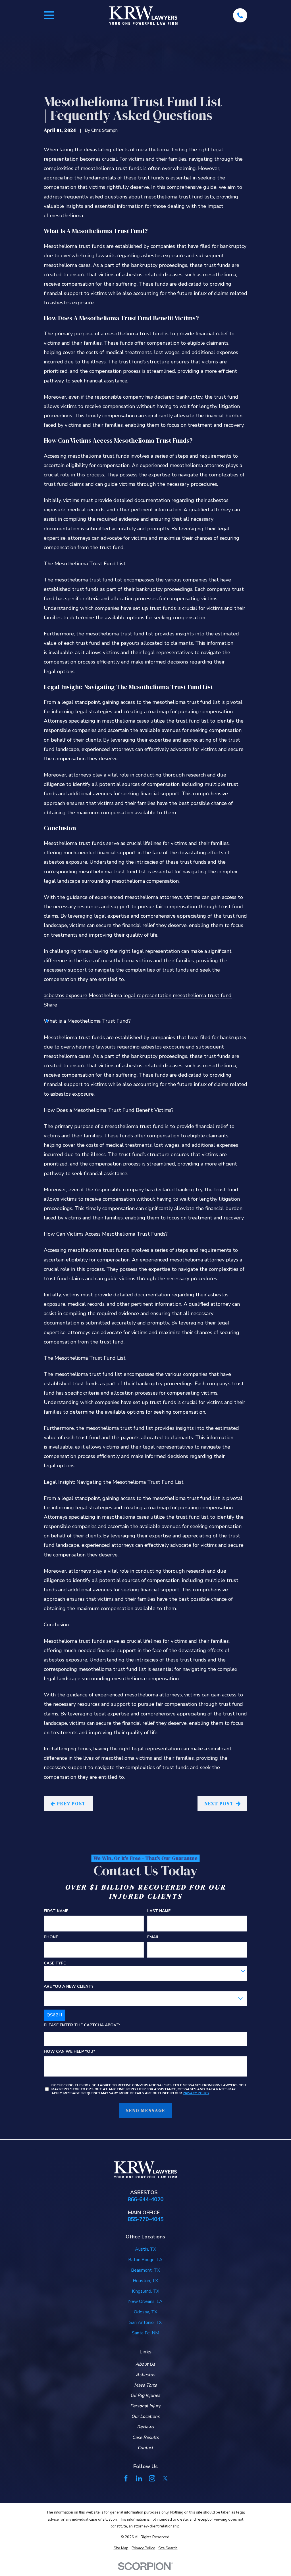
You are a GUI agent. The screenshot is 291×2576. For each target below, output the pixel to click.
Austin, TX (145, 2249)
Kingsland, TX (145, 2291)
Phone (51, 1937)
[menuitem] (121, 2548)
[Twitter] (165, 2478)
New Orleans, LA (145, 2301)
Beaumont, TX (145, 2270)
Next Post (219, 1803)
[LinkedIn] (139, 2478)
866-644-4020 (145, 2200)
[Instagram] (152, 2478)
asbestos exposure (66, 995)
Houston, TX (145, 2281)
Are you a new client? (69, 1986)
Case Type (55, 1963)
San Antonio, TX (145, 2322)
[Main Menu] (49, 15)
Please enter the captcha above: (82, 2025)
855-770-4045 (145, 2220)
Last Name (159, 1911)
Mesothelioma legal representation (130, 995)
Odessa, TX (145, 2312)
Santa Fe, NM (145, 2333)
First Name (56, 1911)
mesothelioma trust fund (202, 995)
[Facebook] (126, 2478)
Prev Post (71, 1803)
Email (153, 1937)
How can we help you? (69, 2051)
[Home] (143, 15)
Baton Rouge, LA (145, 2260)
